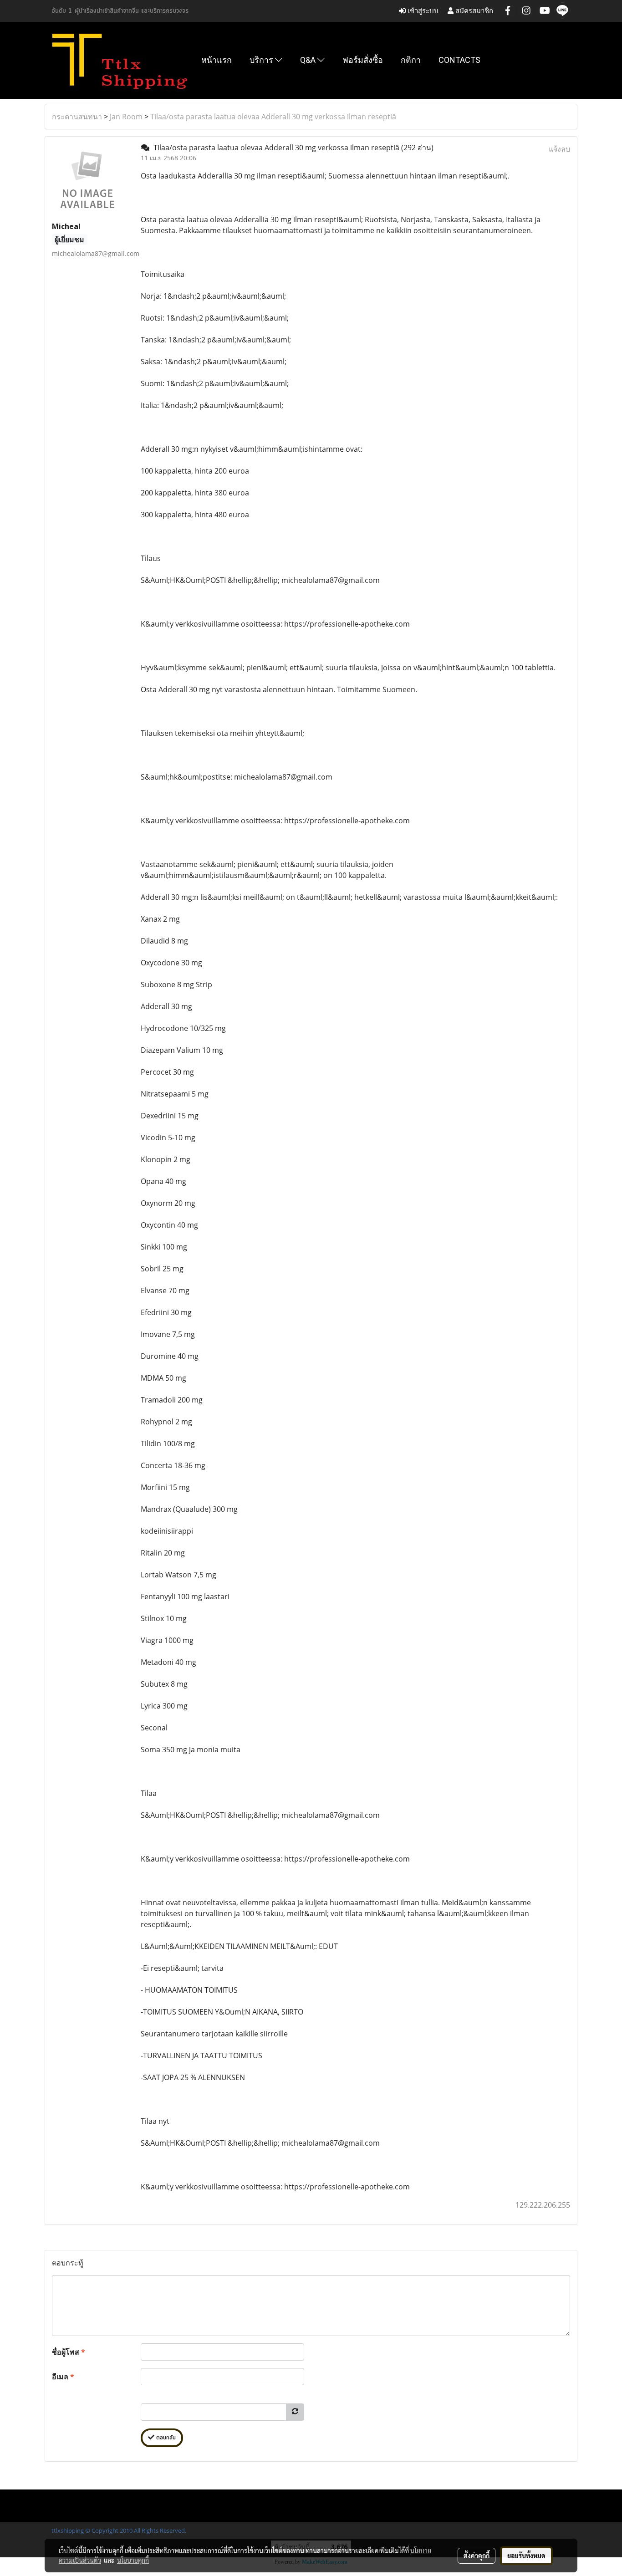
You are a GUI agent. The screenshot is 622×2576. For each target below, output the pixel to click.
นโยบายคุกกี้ (133, 2560)
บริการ (262, 60)
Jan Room (126, 117)
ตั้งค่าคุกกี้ (477, 2556)
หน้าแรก (217, 60)
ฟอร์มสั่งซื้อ (363, 60)
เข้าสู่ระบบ (422, 11)
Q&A (309, 60)
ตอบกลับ (165, 2438)
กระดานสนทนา (77, 117)
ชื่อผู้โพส (69, 2352)
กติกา (411, 60)
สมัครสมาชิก (473, 11)
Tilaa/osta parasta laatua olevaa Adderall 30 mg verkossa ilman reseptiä (273, 117)
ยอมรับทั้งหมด (526, 2556)
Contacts (459, 60)
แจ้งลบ (559, 149)
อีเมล (63, 2377)
